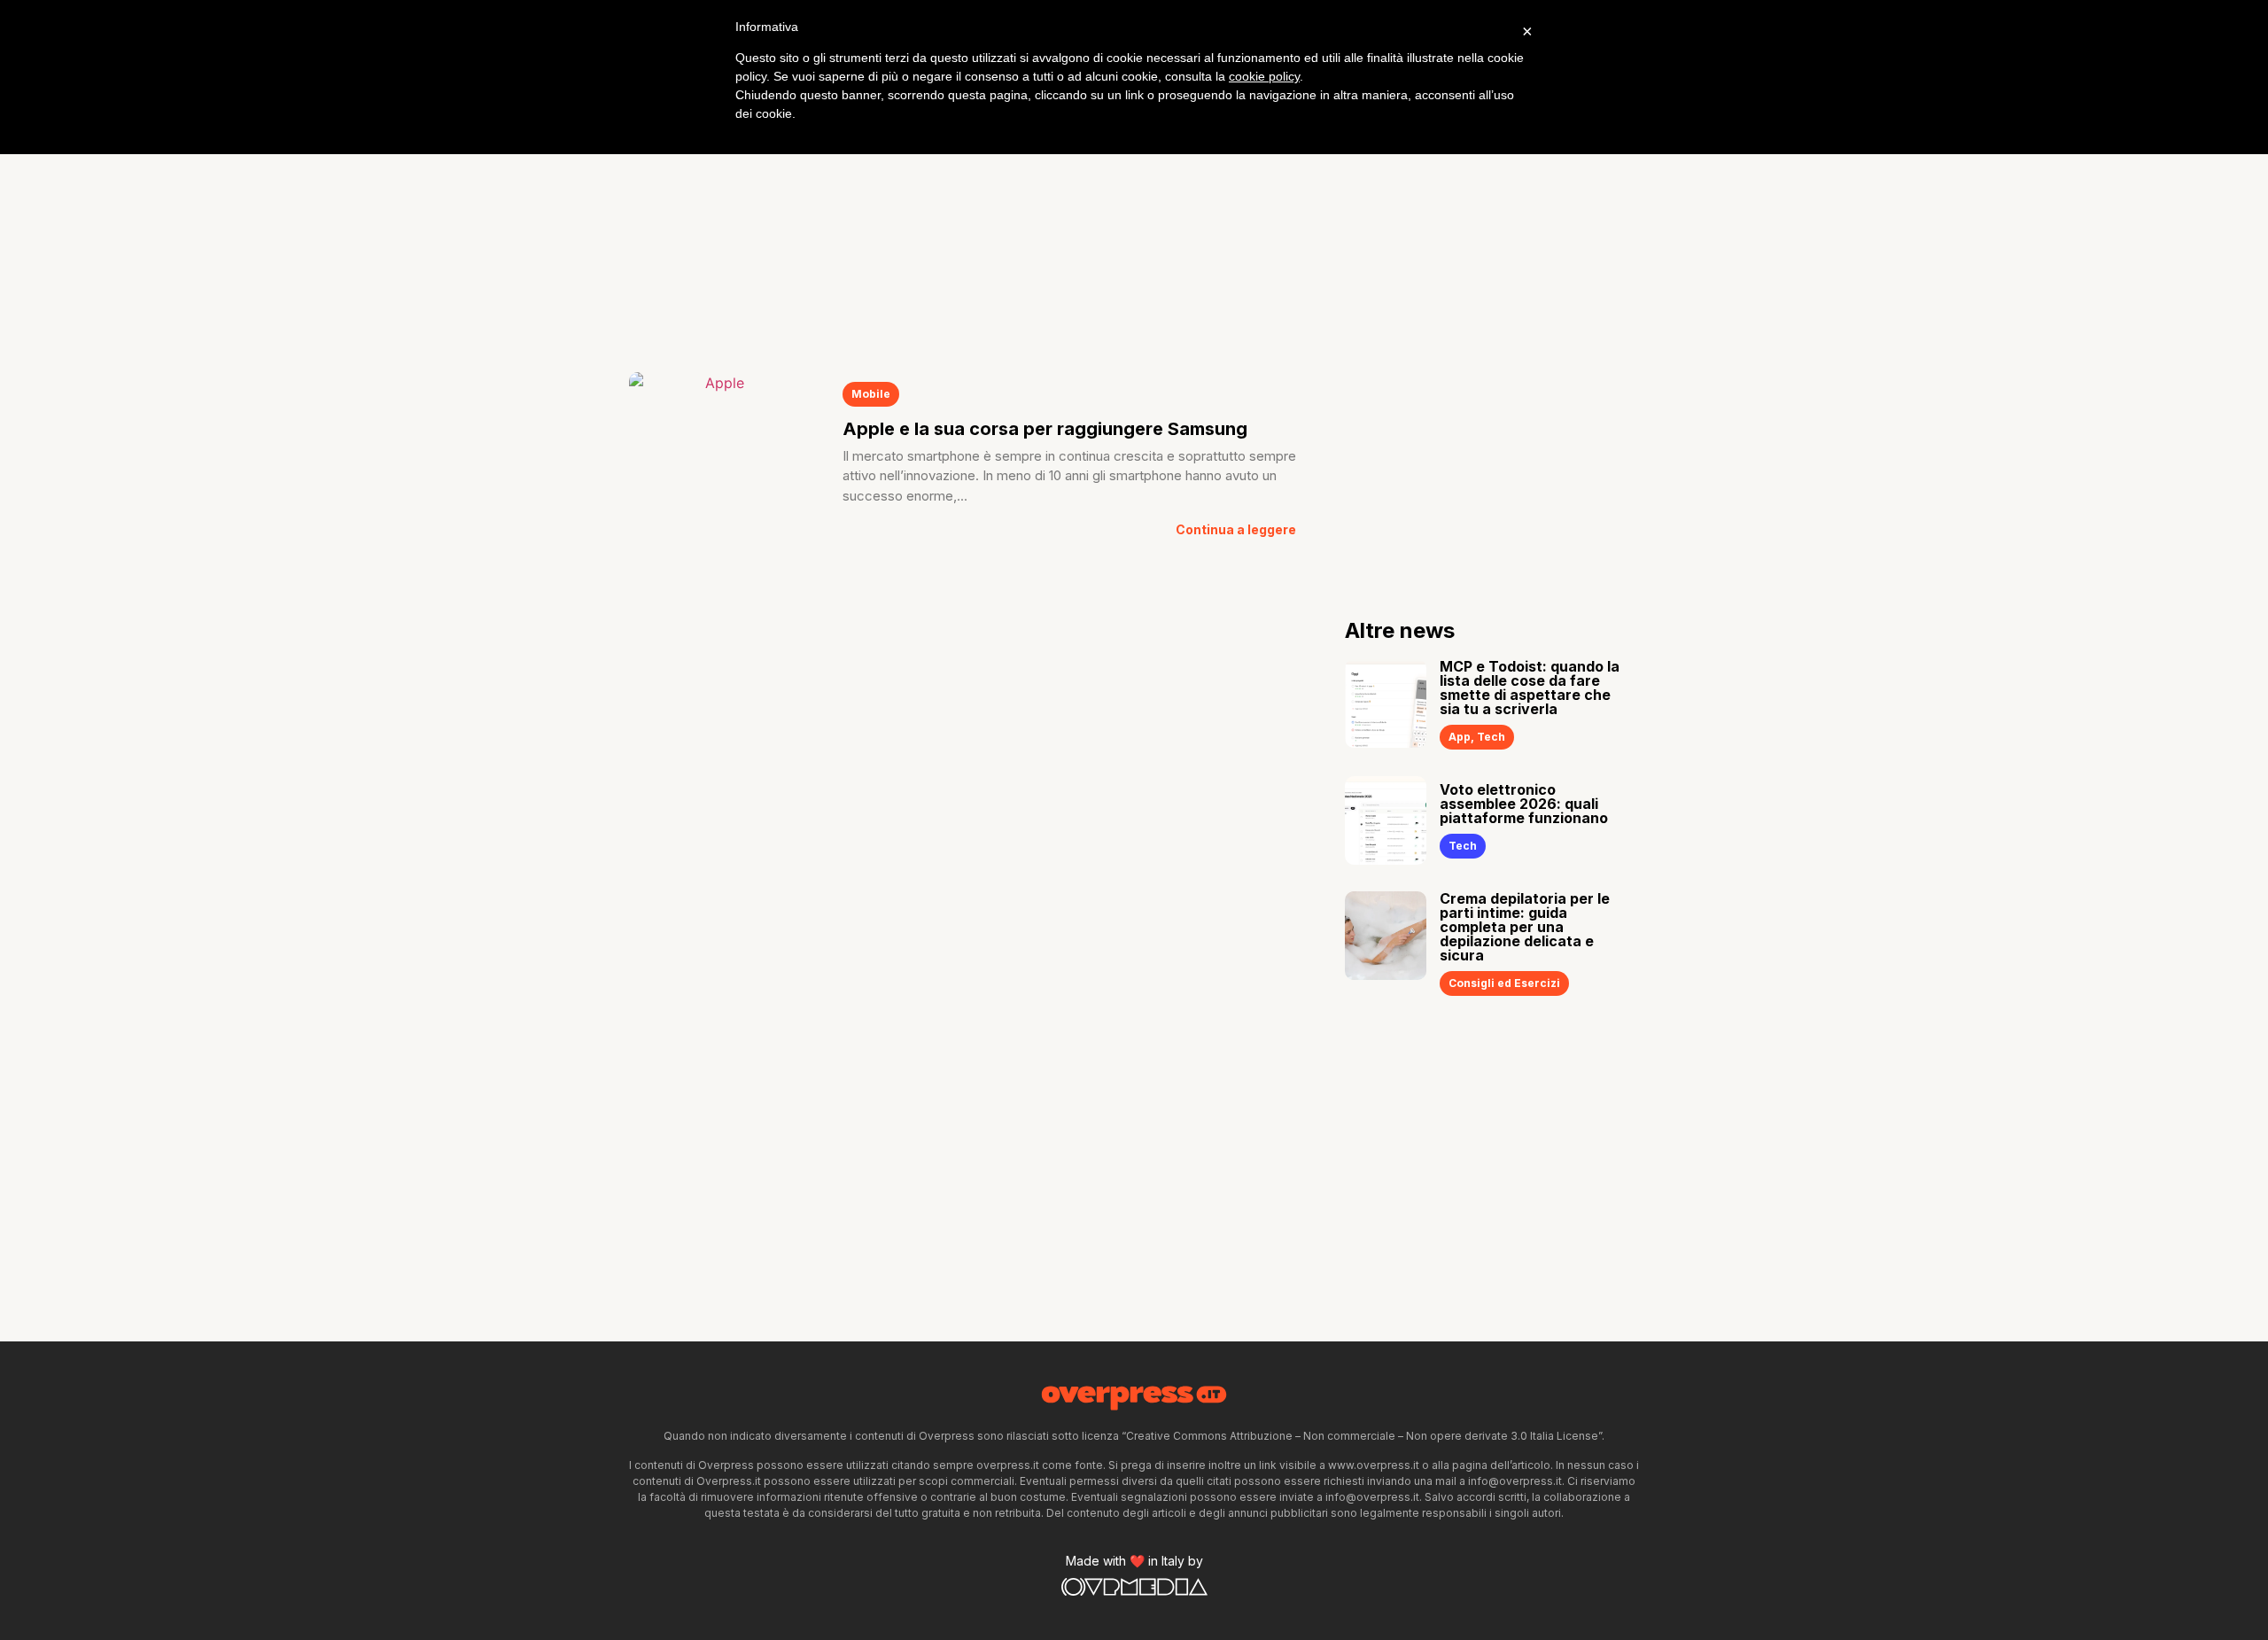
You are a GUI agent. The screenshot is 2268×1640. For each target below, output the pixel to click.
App (1460, 737)
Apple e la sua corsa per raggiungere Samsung (1045, 429)
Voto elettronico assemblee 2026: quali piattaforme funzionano (1524, 804)
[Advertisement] (1134, 213)
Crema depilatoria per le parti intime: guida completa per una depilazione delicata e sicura (1525, 927)
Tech (1491, 737)
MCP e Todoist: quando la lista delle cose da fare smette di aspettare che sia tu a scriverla (1530, 688)
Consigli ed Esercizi (1504, 983)
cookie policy (1264, 76)
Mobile (871, 394)
